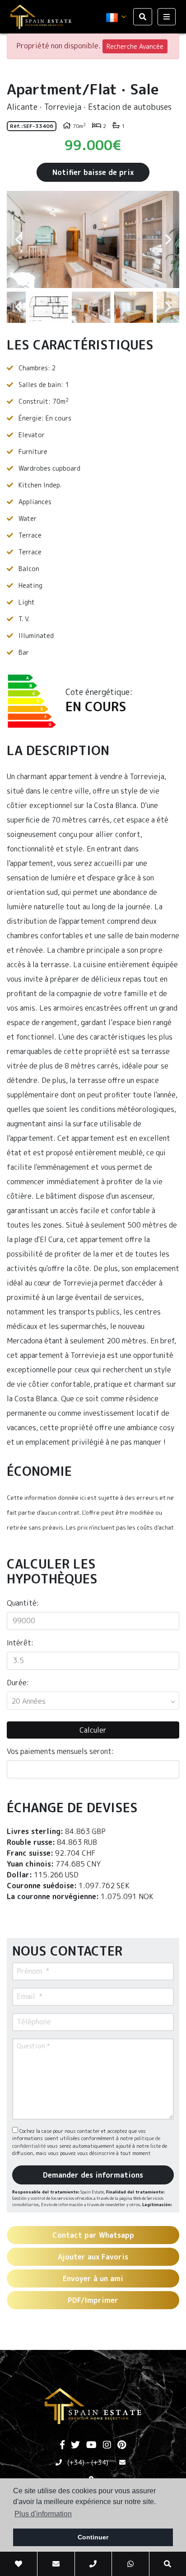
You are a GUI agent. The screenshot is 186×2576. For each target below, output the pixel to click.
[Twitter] (75, 2445)
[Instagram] (107, 2445)
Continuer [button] (93, 2537)
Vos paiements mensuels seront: (60, 1751)
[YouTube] (91, 2445)
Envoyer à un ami (93, 2278)
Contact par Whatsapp (93, 2235)
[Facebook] (62, 2445)
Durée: (18, 1683)
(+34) (76, 2462)
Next (168, 239)
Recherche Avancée (135, 46)
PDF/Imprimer (93, 2300)
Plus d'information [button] (43, 2514)
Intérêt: (20, 1643)
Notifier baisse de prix (93, 172)
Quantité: (23, 1603)
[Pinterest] (122, 2445)
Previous (18, 239)
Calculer (93, 1730)
